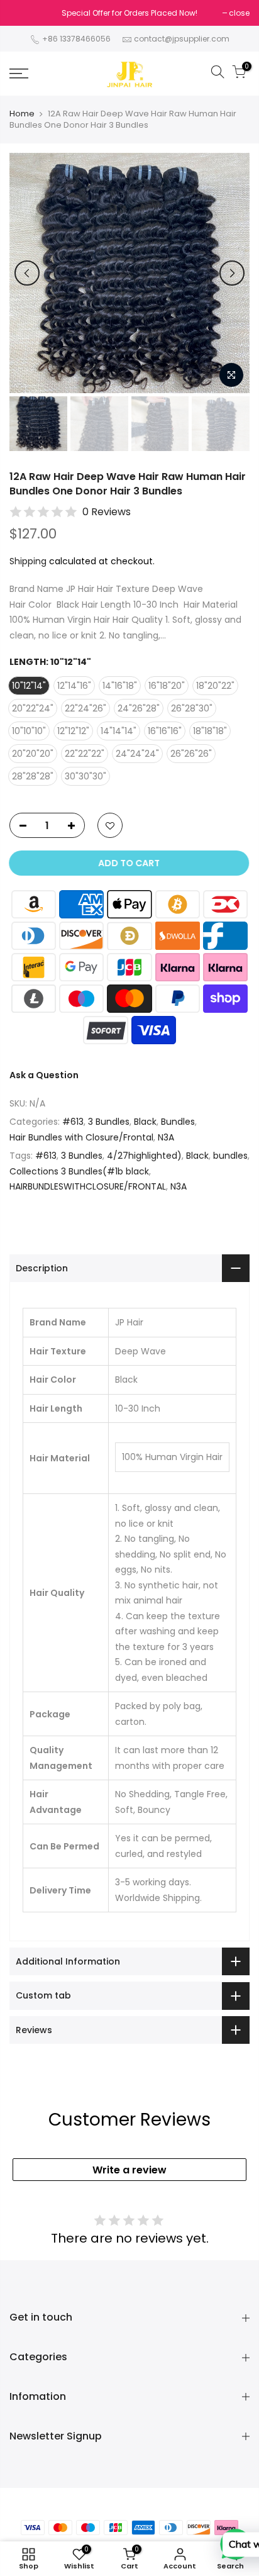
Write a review (129, 2170)
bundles (230, 1156)
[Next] (232, 273)
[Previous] (27, 273)
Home (22, 114)
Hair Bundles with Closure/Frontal (81, 1137)
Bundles (178, 1122)
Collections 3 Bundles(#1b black (79, 1171)
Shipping (28, 561)
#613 (73, 1122)
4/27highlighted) (144, 1156)
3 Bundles (109, 1122)
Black (145, 1122)
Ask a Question (44, 1075)
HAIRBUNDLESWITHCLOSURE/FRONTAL (88, 1186)
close (239, 13)
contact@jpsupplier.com (182, 39)
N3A (166, 1137)
